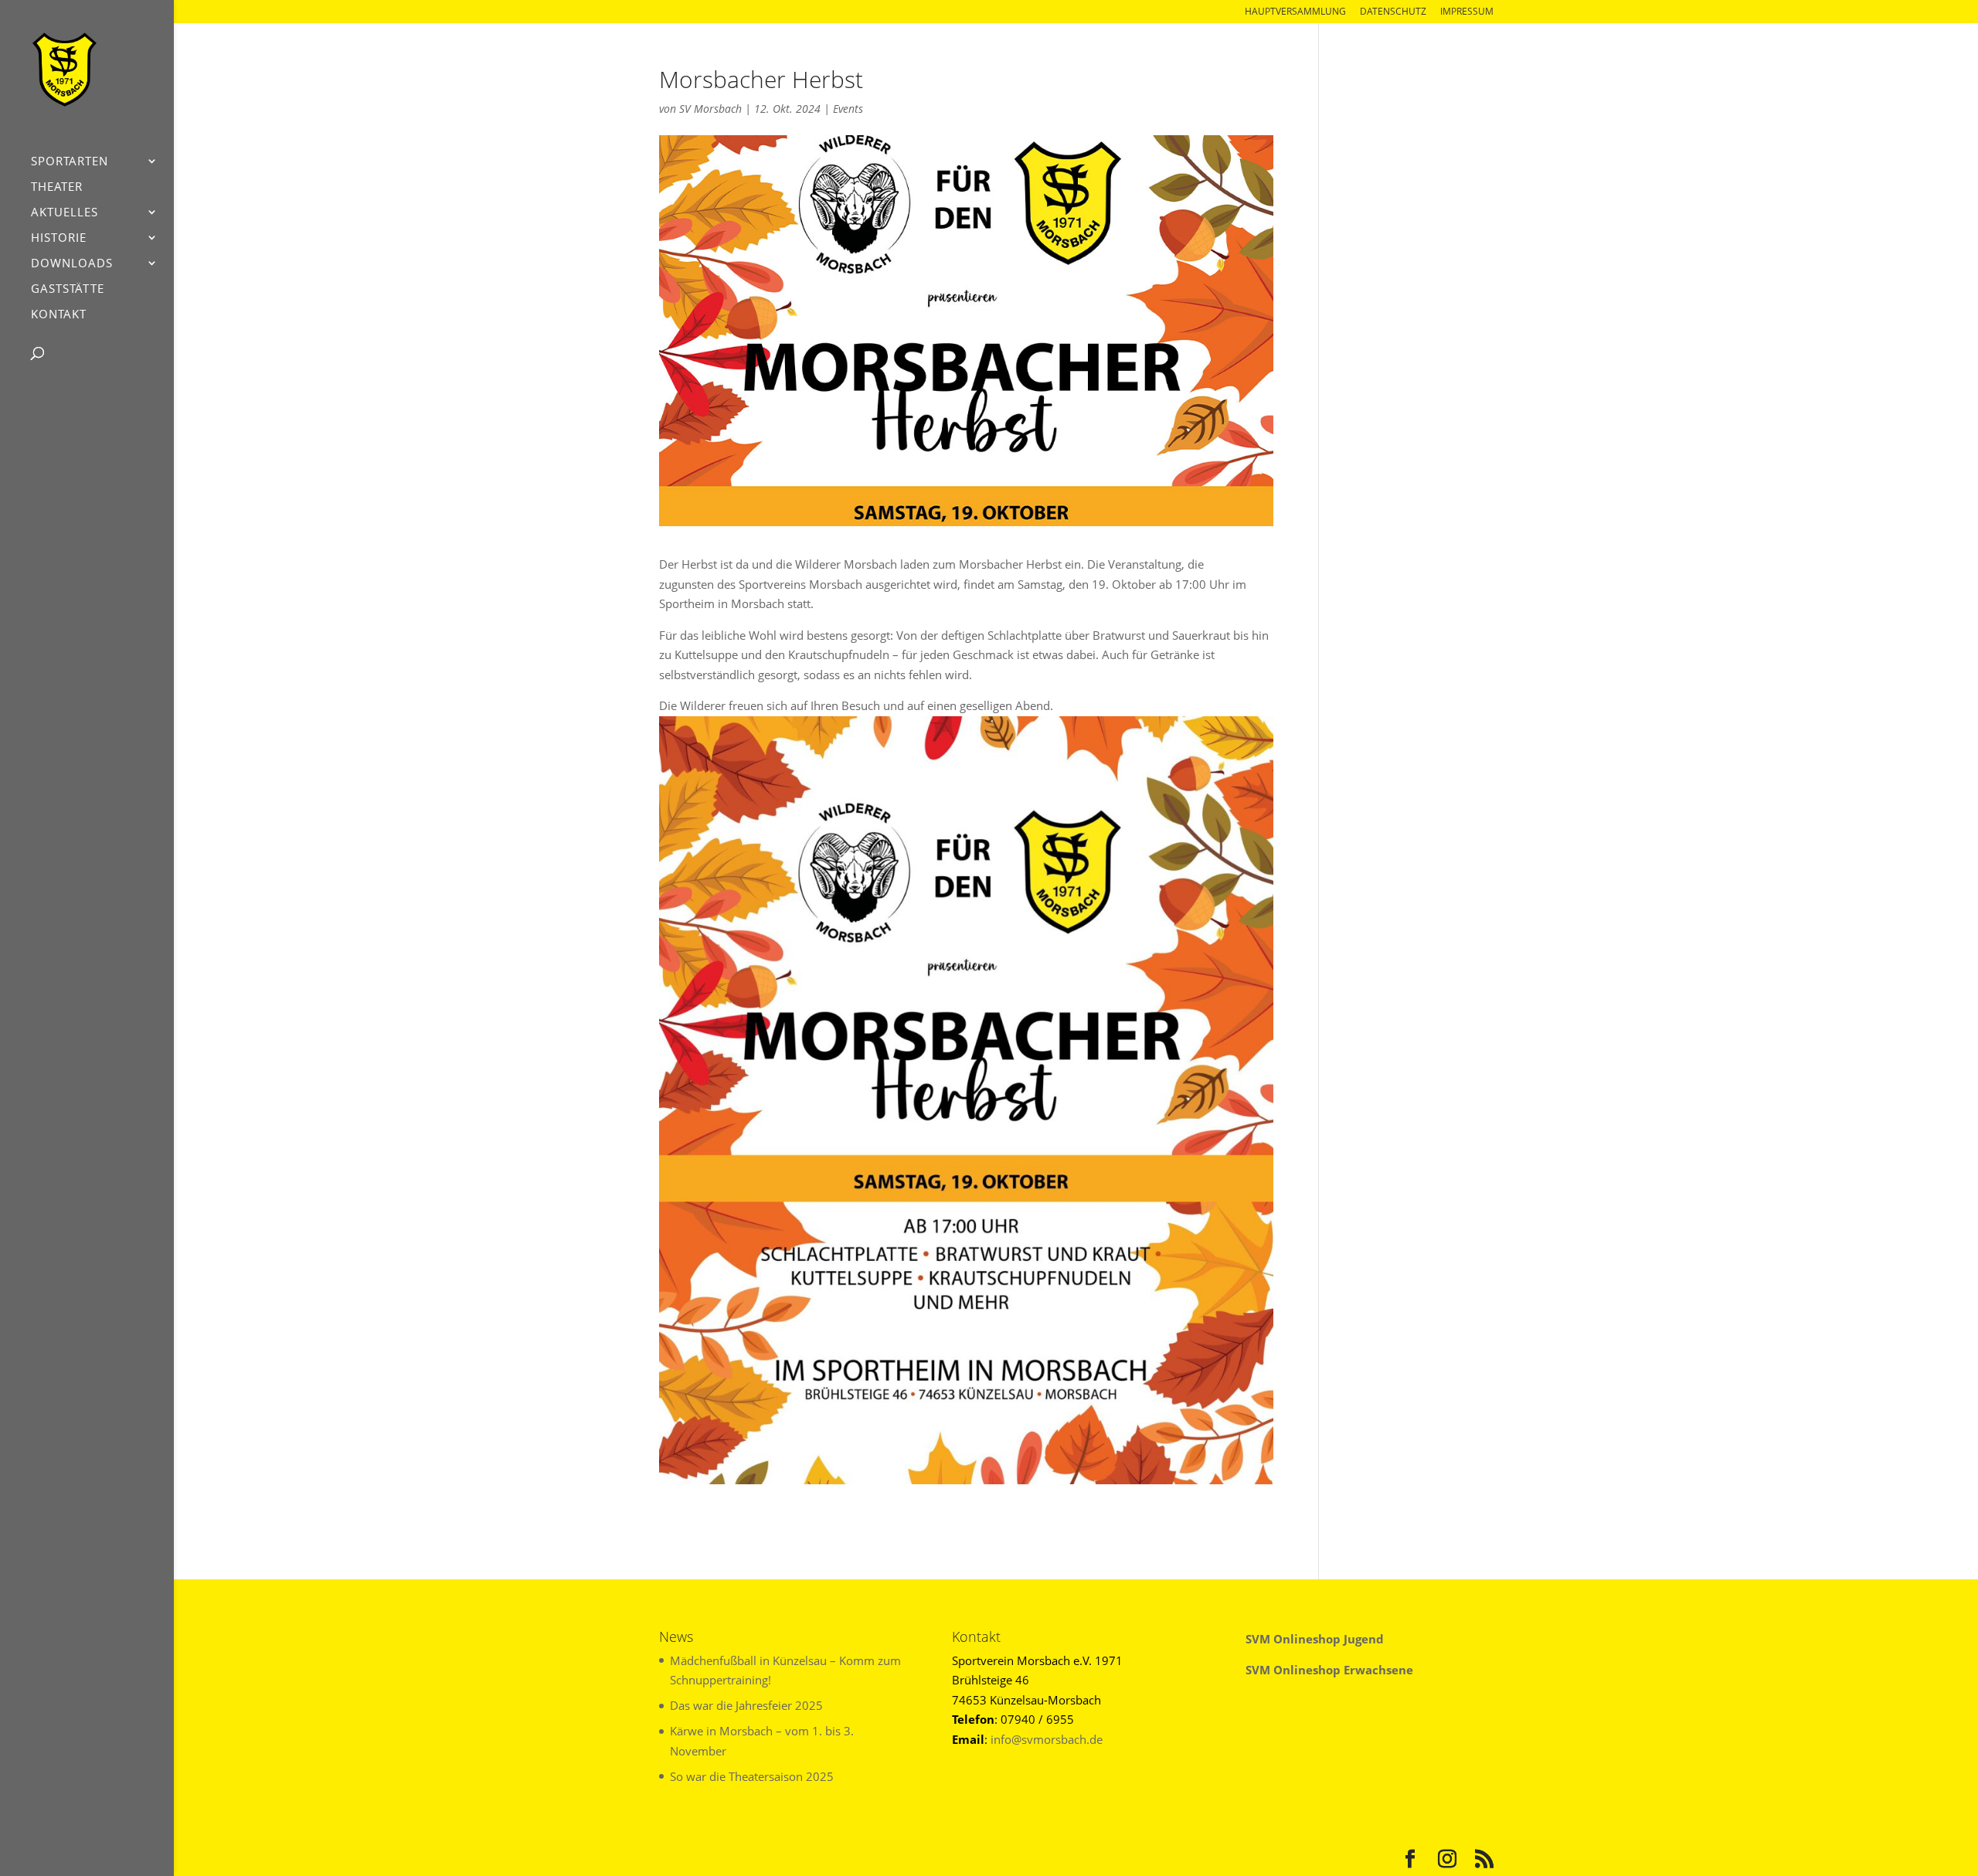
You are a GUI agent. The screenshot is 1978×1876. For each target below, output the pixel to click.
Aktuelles (65, 213)
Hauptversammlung (1295, 12)
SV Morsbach (710, 109)
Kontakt (59, 315)
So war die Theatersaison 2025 (752, 1776)
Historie (59, 238)
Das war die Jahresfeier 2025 (746, 1705)
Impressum (1467, 12)
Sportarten (70, 162)
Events (848, 109)
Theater (57, 187)
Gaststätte (68, 289)
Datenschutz (1393, 12)
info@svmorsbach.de (1047, 1739)
